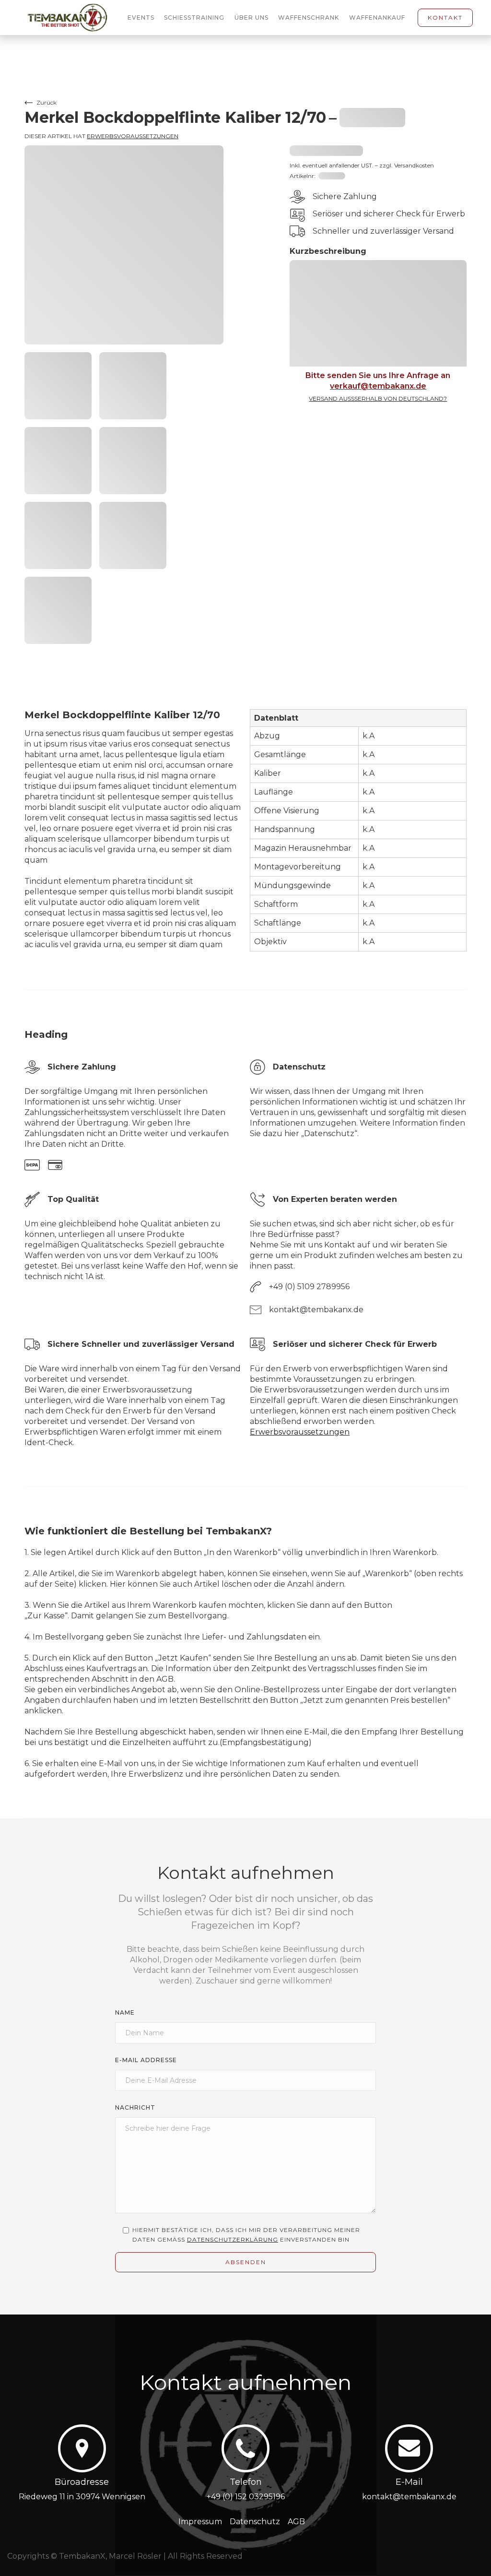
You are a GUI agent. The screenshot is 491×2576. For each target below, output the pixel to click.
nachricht (135, 2107)
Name (125, 2012)
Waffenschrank (309, 18)
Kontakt (445, 18)
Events (141, 18)
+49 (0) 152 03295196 (246, 2497)
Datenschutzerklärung (233, 2239)
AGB (296, 2522)
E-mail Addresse (146, 2060)
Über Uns (251, 18)
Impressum (200, 2522)
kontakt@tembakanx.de (409, 2497)
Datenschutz (255, 2522)
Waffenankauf (377, 18)
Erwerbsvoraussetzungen (133, 136)
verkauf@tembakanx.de (378, 386)
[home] (73, 18)
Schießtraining (194, 18)
